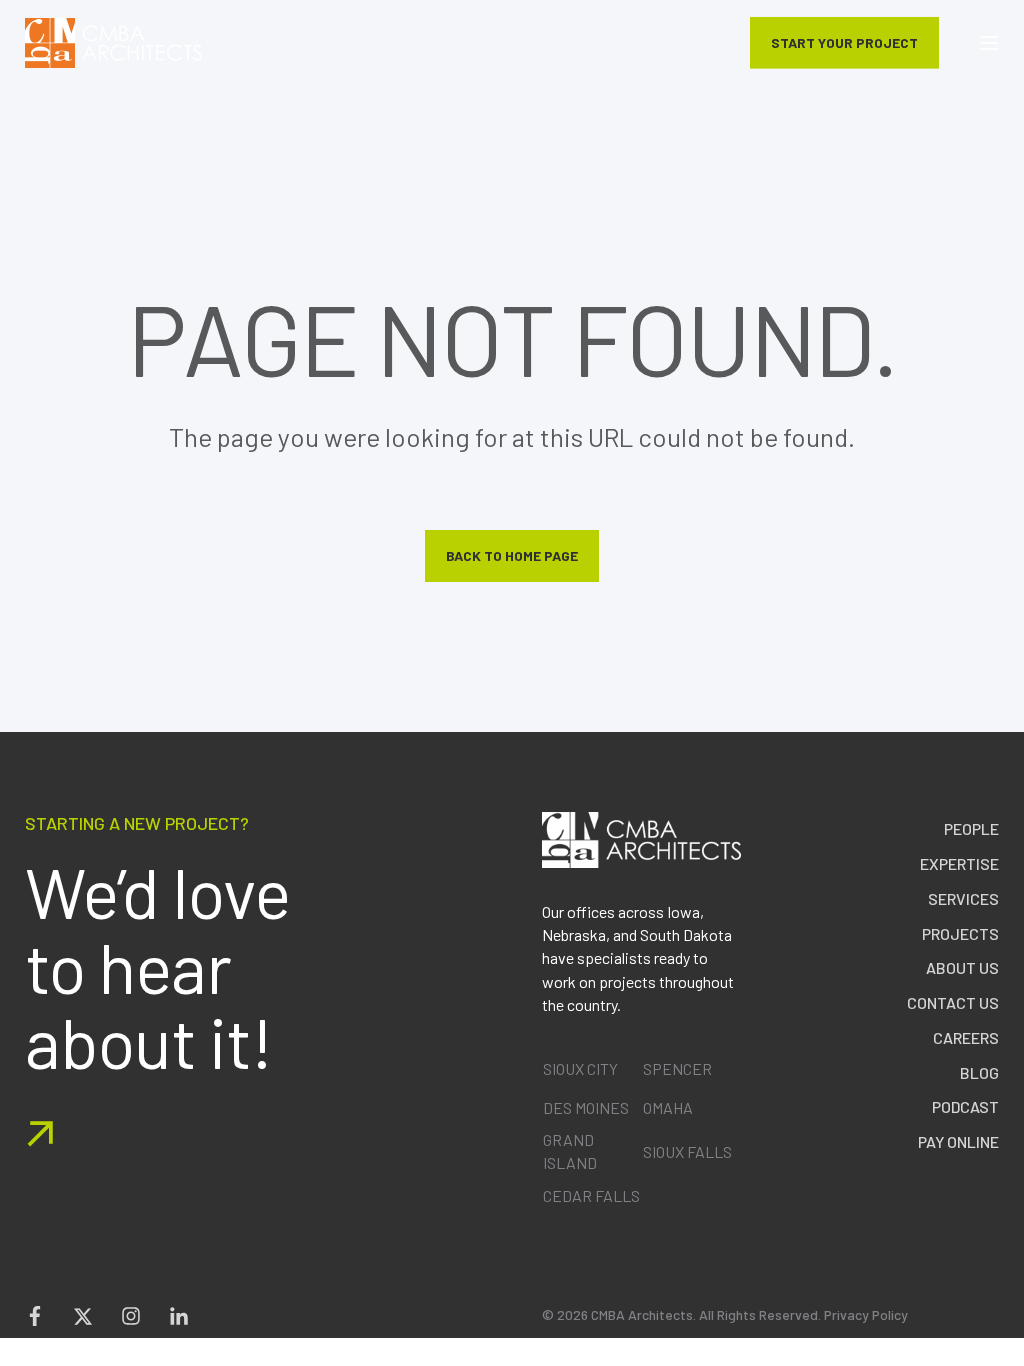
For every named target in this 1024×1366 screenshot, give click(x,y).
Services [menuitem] (963, 898)
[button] (1009, 1351)
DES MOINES (586, 1107)
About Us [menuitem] (962, 967)
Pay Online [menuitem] (958, 1141)
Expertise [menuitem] (959, 863)
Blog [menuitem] (979, 1072)
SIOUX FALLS (687, 1151)
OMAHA (668, 1107)
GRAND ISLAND (570, 1150)
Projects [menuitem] (960, 933)
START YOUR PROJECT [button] (844, 41)
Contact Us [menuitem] (953, 1002)
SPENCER (677, 1068)
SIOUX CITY (580, 1068)
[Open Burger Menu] (989, 43)
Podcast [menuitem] (965, 1106)
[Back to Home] (113, 43)
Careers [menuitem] (966, 1037)
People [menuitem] (971, 828)
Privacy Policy (866, 1314)
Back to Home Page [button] (512, 555)
